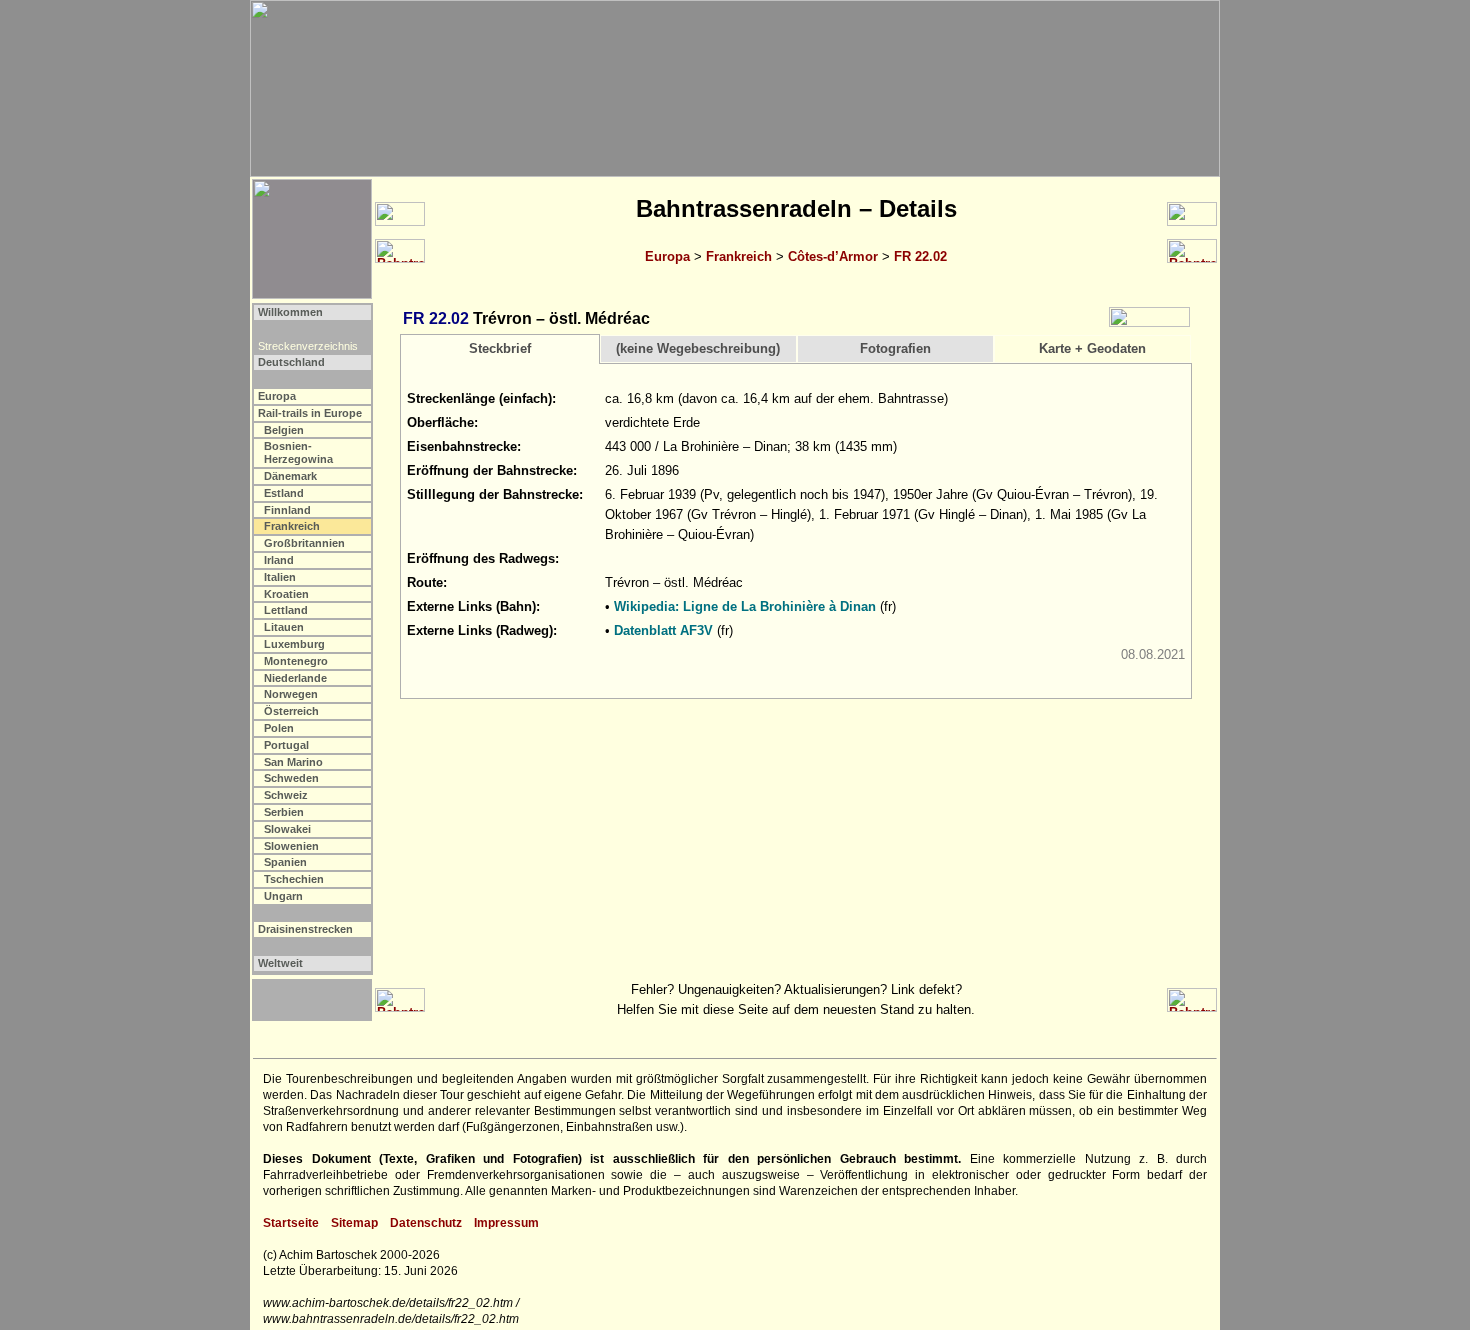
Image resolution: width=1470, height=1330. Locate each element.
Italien (280, 577)
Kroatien (286, 594)
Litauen (284, 627)
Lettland (286, 610)
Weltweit (280, 963)
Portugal (286, 745)
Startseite (291, 1223)
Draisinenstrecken (305, 929)
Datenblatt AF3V (663, 630)
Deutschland (291, 362)
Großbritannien (304, 543)
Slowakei (287, 829)
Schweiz (286, 795)
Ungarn (283, 896)
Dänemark (290, 476)
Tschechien (294, 879)
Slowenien (291, 846)
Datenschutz (426, 1223)
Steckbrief (500, 348)
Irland (279, 560)
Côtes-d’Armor (833, 256)
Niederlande (295, 678)
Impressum (506, 1223)
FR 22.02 (920, 256)
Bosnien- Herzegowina (298, 452)
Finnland (287, 510)
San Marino (293, 762)
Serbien (284, 812)
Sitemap (354, 1223)
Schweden (291, 778)
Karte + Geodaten (1092, 348)
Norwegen (291, 694)
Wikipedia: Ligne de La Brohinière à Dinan (745, 606)
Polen (279, 728)
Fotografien (895, 348)
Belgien (284, 430)
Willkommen (290, 312)
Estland (284, 493)
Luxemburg (294, 644)
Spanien (285, 862)
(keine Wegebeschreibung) (698, 348)
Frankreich (739, 256)
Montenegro (296, 661)
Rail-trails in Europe (310, 413)
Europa (667, 256)
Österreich (291, 711)
